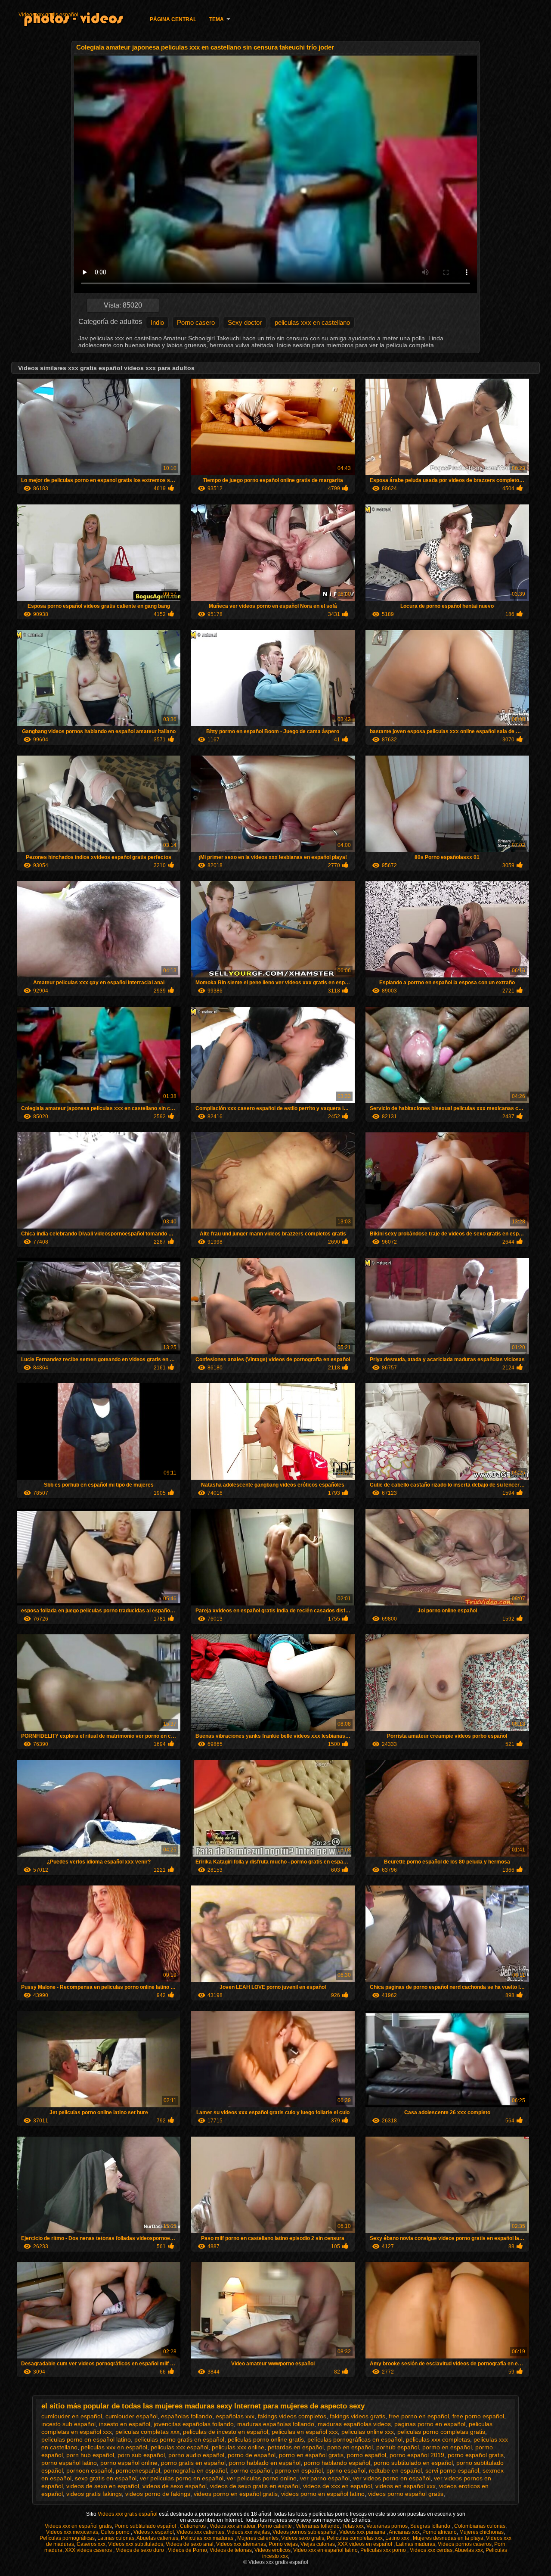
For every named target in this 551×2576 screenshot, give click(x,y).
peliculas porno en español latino (86, 2439)
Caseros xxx (91, 2544)
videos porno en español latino (323, 2494)
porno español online (129, 2463)
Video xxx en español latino (325, 2550)
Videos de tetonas (231, 2550)
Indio (157, 322)
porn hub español (90, 2455)
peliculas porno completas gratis (441, 2432)
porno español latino (69, 2463)
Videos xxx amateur (232, 2526)
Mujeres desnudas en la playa (448, 2538)
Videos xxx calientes (200, 2532)
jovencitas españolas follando (194, 2424)
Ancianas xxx (404, 2532)
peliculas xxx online (238, 2447)
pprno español (346, 2470)
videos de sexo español (175, 2486)
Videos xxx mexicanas (72, 2532)
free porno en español (419, 2416)
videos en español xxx (406, 2486)
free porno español (478, 2416)
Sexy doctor (245, 322)
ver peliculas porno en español (182, 2478)
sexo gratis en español (106, 2478)
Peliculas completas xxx (355, 2538)
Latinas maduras (416, 2544)
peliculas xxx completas (438, 2439)
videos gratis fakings (94, 2494)
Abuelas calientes (157, 2538)
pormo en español (447, 2447)
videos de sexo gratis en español (255, 2486)
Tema (217, 19)
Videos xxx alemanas (241, 2544)
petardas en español (296, 2447)
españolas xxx (235, 2416)
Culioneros (193, 2526)
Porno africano (440, 2532)
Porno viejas (283, 2544)
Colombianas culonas (480, 2526)
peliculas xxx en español (114, 2447)
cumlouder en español (72, 2416)
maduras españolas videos (354, 2424)
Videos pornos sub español (305, 2532)
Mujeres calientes (258, 2538)
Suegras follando (431, 2526)
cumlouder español (132, 2416)
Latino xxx (398, 2538)
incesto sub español (68, 2424)
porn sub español (141, 2455)
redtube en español (395, 2470)
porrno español (251, 2470)
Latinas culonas (116, 2538)
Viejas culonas (318, 2544)
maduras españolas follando (276, 2424)
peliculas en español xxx (305, 2432)
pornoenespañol (138, 2470)
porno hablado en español (265, 2463)
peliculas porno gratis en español (179, 2439)
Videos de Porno (187, 2550)
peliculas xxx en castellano (312, 322)
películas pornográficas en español (355, 2439)
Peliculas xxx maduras (208, 2538)
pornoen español (89, 2470)
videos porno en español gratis (236, 2494)
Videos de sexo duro (141, 2550)
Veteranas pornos (387, 2526)
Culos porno (116, 2532)
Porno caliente (275, 2526)
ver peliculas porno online (262, 2478)
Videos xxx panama (363, 2532)
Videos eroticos (272, 2550)
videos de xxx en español (337, 2486)
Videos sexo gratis (303, 2538)
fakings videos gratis (358, 2416)
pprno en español (299, 2470)
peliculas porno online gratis (266, 2439)
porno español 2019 (417, 2455)
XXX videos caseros (89, 2550)
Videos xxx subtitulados (136, 2544)
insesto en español (125, 2424)
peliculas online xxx (368, 2432)
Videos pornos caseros (465, 2544)
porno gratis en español (193, 2463)
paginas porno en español (430, 2424)
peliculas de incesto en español (226, 2432)
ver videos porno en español (392, 2478)
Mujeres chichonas (481, 2532)
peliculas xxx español (180, 2447)
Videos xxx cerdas (431, 2550)
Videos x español (154, 2532)
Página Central (173, 19)
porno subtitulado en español (413, 2463)
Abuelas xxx (469, 2550)
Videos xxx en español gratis (78, 2526)
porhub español (398, 2447)
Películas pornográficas (67, 2538)
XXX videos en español (365, 2544)
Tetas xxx (353, 2526)
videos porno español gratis (406, 2494)
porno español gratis (476, 2455)
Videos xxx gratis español (48, 15)
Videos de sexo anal (190, 2544)
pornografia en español (195, 2470)
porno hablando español (337, 2463)
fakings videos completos (292, 2416)
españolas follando (187, 2416)
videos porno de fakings (158, 2494)
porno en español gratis (311, 2455)
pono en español (350, 2447)
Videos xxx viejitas (248, 2532)
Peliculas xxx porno (384, 2550)
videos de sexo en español (103, 2486)
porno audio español (196, 2455)
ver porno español (325, 2478)
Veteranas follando (318, 2526)
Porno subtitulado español (146, 2526)
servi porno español (452, 2470)
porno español (367, 2455)
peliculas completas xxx (147, 2432)
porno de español (252, 2455)
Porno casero (196, 322)
